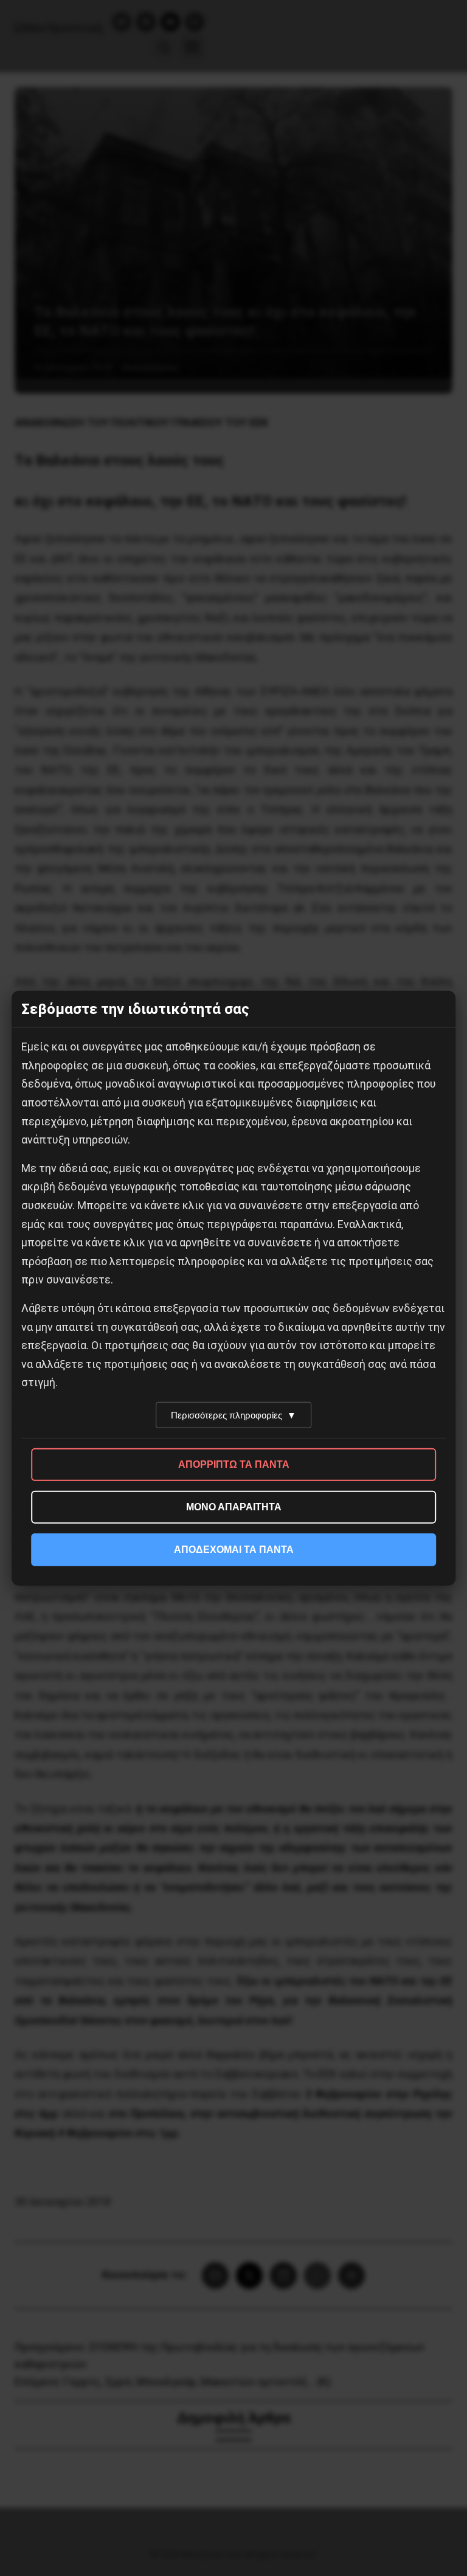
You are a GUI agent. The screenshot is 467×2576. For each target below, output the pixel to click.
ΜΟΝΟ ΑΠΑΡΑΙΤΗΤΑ (234, 1507)
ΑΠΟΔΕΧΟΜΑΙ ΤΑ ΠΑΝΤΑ (234, 1550)
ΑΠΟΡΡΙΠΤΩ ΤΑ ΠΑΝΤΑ (234, 1464)
